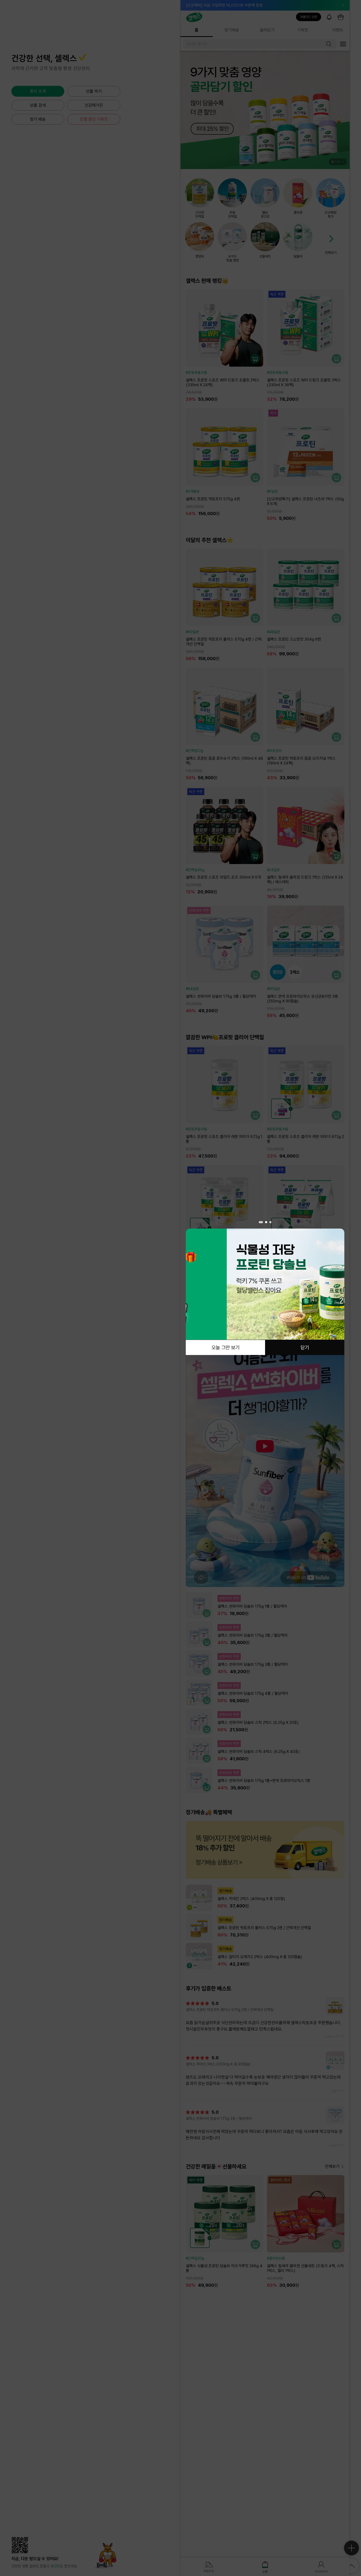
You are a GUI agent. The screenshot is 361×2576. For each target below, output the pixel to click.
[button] (260, 1222)
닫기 (305, 1347)
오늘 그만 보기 (225, 1347)
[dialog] (265, 1288)
